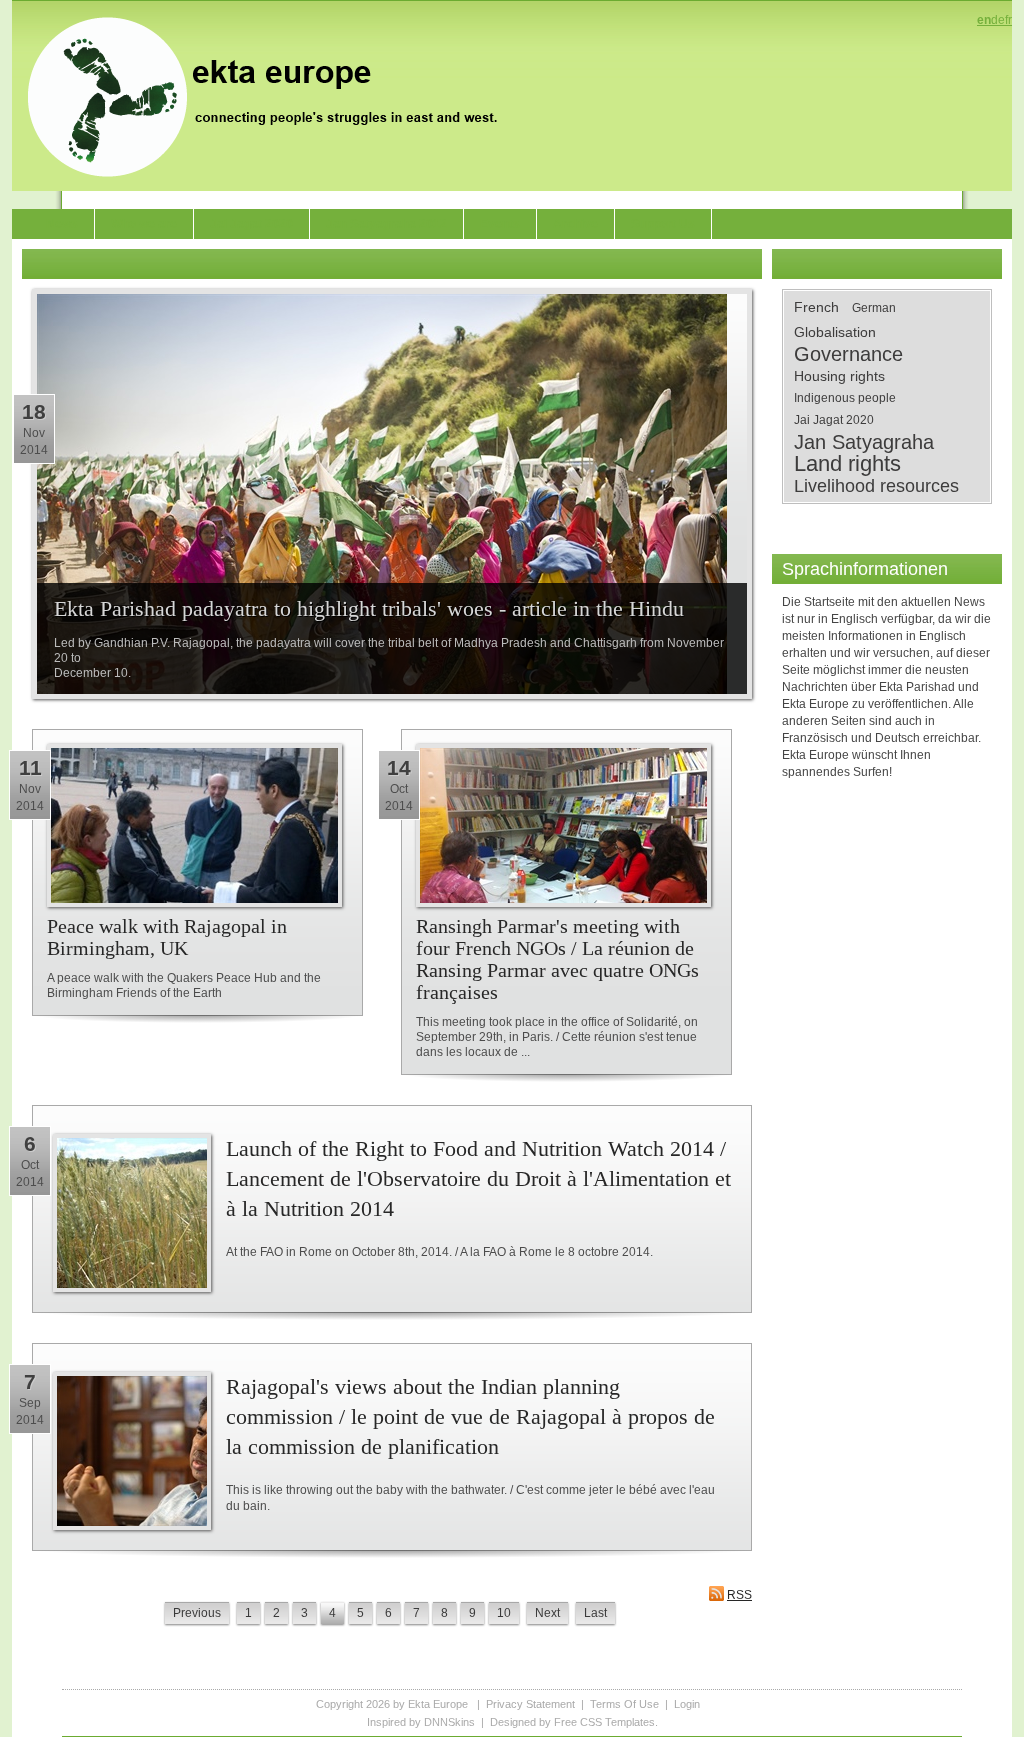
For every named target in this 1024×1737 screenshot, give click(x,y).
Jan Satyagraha (864, 442)
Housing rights (839, 376)
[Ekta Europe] (272, 95)
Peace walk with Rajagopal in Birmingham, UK (167, 937)
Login (687, 1704)
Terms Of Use (624, 1704)
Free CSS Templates (604, 1722)
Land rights (847, 464)
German (874, 308)
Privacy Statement (530, 1704)
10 (504, 1613)
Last (595, 1613)
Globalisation (835, 332)
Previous (197, 1613)
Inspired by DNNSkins (421, 1722)
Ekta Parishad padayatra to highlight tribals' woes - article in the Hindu (369, 608)
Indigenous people (845, 398)
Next (547, 1613)
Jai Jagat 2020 (834, 420)
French (816, 307)
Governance (848, 354)
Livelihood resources (876, 486)
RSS (739, 1595)
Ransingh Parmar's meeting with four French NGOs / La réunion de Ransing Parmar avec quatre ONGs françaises (557, 959)
